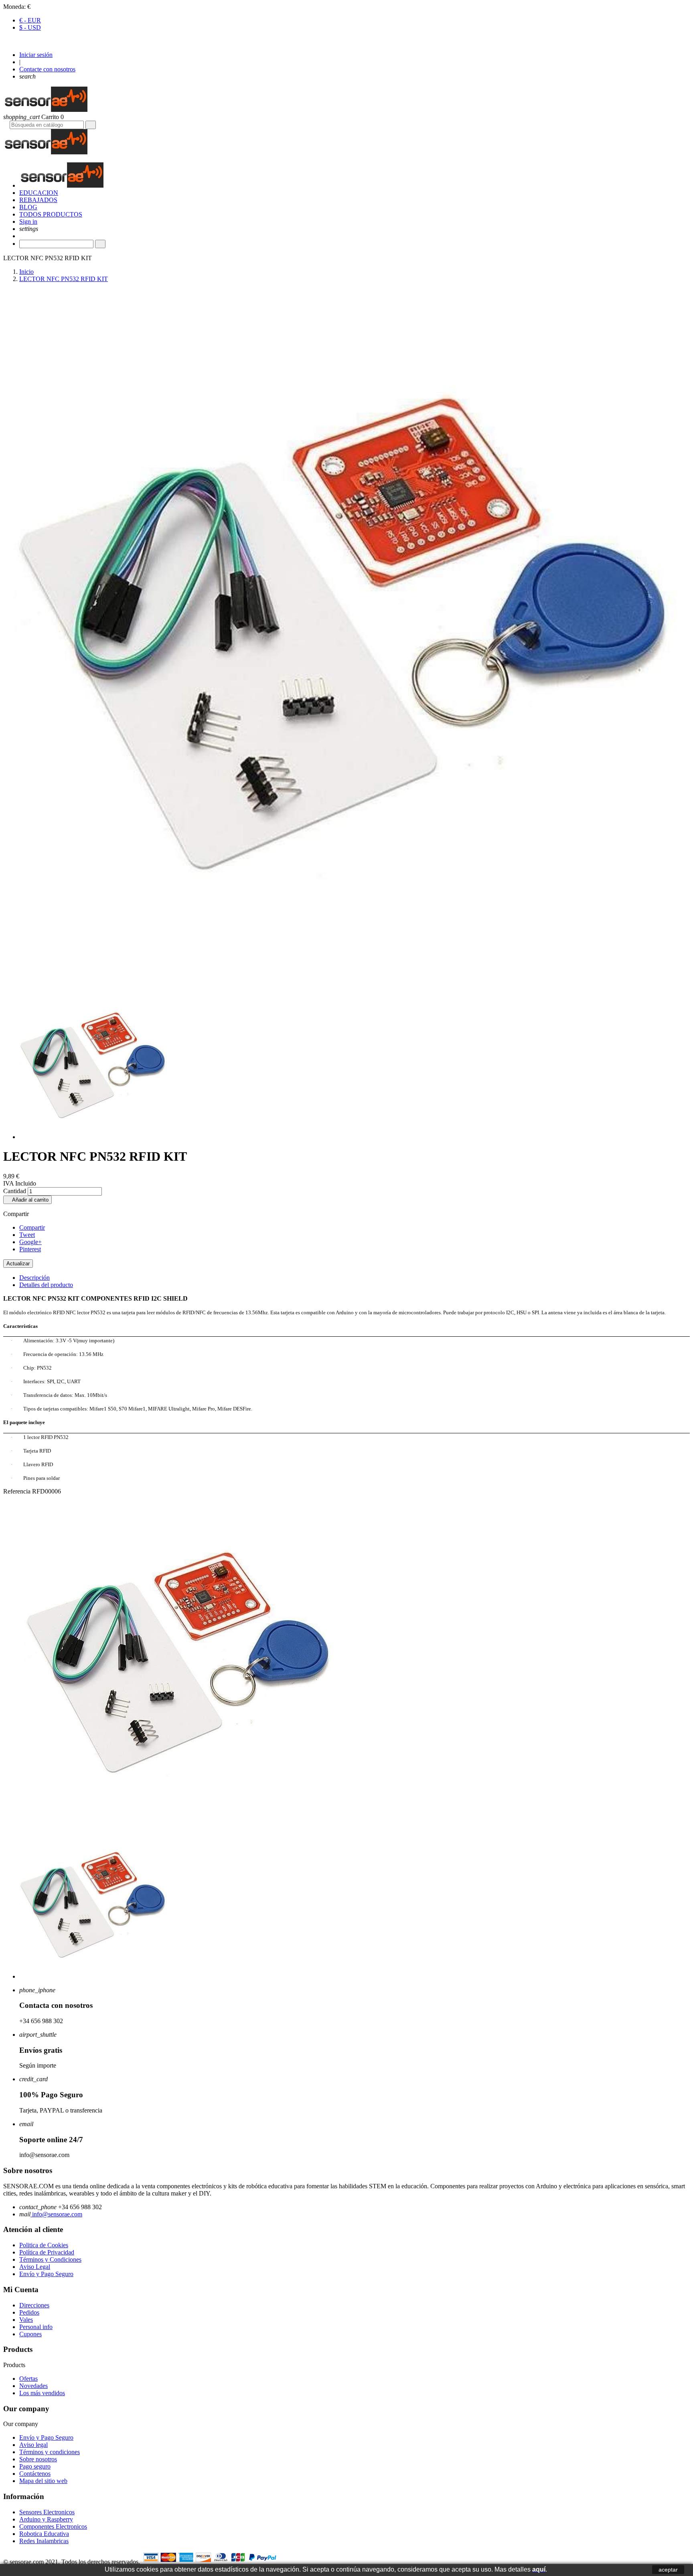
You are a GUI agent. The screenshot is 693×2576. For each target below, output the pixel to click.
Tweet (27, 1235)
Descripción (34, 1278)
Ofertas (28, 2379)
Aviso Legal (35, 2267)
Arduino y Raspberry (46, 2519)
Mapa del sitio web (43, 2481)
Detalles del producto (46, 1285)
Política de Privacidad (47, 2252)
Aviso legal (33, 2445)
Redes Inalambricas (44, 2541)
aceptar (668, 2570)
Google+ (30, 1242)
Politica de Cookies (44, 2245)
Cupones (30, 2334)
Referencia (18, 1491)
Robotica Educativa (44, 2534)
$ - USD (30, 27)
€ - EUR (30, 20)
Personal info (36, 2327)
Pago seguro (35, 2466)
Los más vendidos (42, 2393)
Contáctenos (35, 2474)
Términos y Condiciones (50, 2259)
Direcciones (34, 2305)
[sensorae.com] (45, 110)
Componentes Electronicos (53, 2526)
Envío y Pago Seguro (46, 2274)
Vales (26, 2320)
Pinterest (30, 1249)
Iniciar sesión (36, 55)
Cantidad (15, 1191)
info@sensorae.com (56, 2214)
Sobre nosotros (38, 2459)
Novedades (33, 2386)
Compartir (32, 1227)
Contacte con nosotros (47, 69)
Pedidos (29, 2312)
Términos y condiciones (50, 2452)
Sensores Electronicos (47, 2512)
